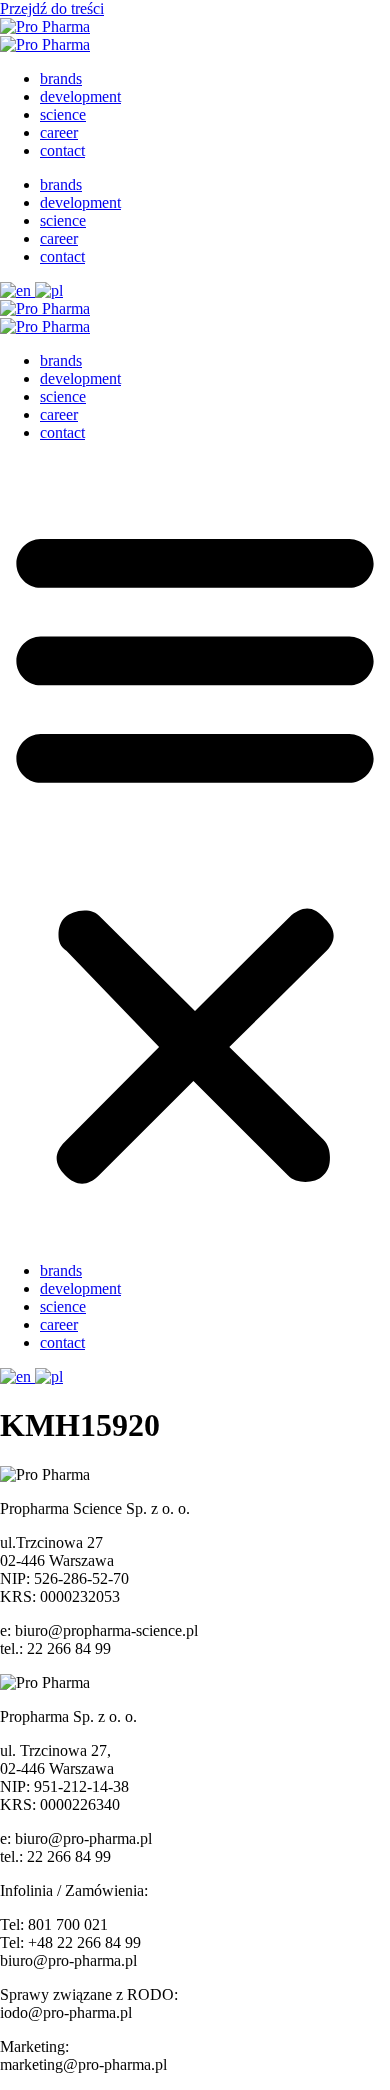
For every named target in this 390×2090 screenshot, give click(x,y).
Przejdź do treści (52, 8)
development (80, 96)
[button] (195, 852)
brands (61, 78)
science (63, 114)
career (59, 132)
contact (62, 150)
